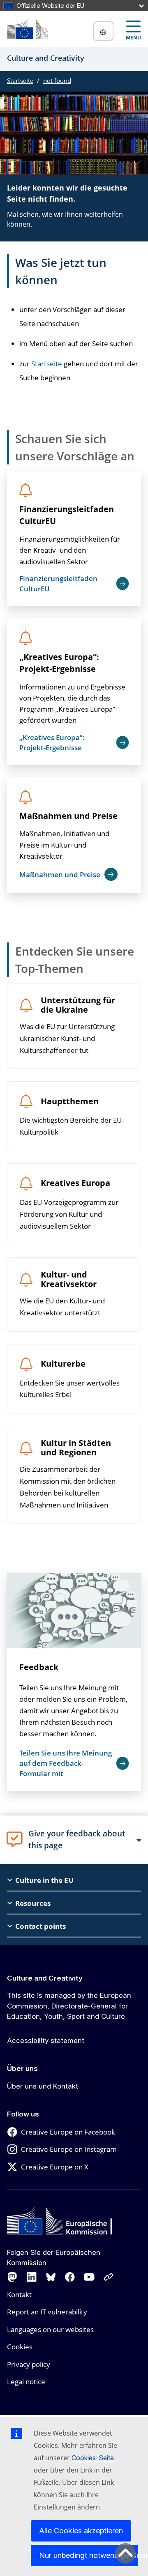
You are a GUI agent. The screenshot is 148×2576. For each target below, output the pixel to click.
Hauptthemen (70, 1102)
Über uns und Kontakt (43, 2086)
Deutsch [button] (103, 31)
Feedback (39, 1667)
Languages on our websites (50, 2329)
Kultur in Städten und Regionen (76, 1448)
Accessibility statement (46, 2041)
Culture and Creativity (45, 1978)
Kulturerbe (63, 1364)
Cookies (20, 2347)
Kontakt (19, 2295)
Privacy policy (29, 2364)
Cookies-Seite (93, 2458)
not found (57, 80)
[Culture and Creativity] (28, 29)
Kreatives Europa (75, 1183)
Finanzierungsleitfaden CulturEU (67, 515)
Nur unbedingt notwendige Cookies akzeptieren (89, 2555)
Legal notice (26, 2382)
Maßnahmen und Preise (68, 816)
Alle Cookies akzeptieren (81, 2531)
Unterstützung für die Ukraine (78, 1005)
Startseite (20, 80)
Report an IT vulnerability (47, 2312)
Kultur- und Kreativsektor (69, 1280)
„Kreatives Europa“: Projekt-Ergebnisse (59, 663)
